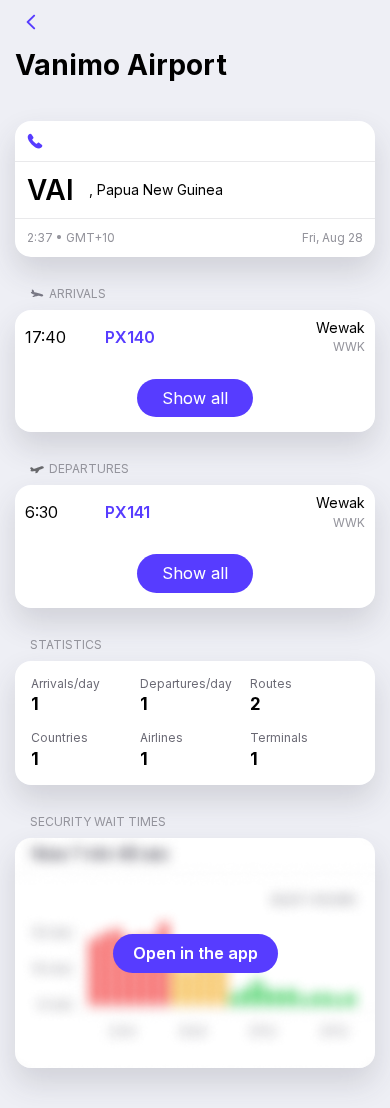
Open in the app (195, 953)
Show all (195, 398)
